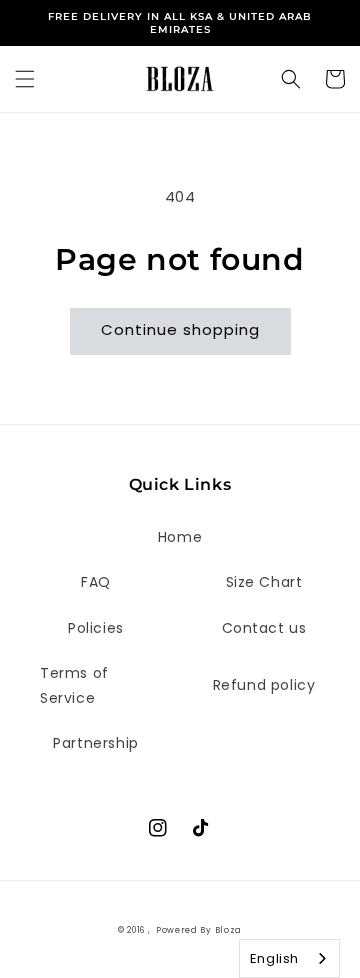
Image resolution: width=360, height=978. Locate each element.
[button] (25, 79)
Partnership (96, 743)
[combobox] (289, 958)
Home (180, 537)
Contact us (264, 628)
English (274, 958)
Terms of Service (74, 685)
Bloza (229, 930)
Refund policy (264, 685)
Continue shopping (180, 329)
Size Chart (264, 582)
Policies (96, 628)
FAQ (96, 582)
